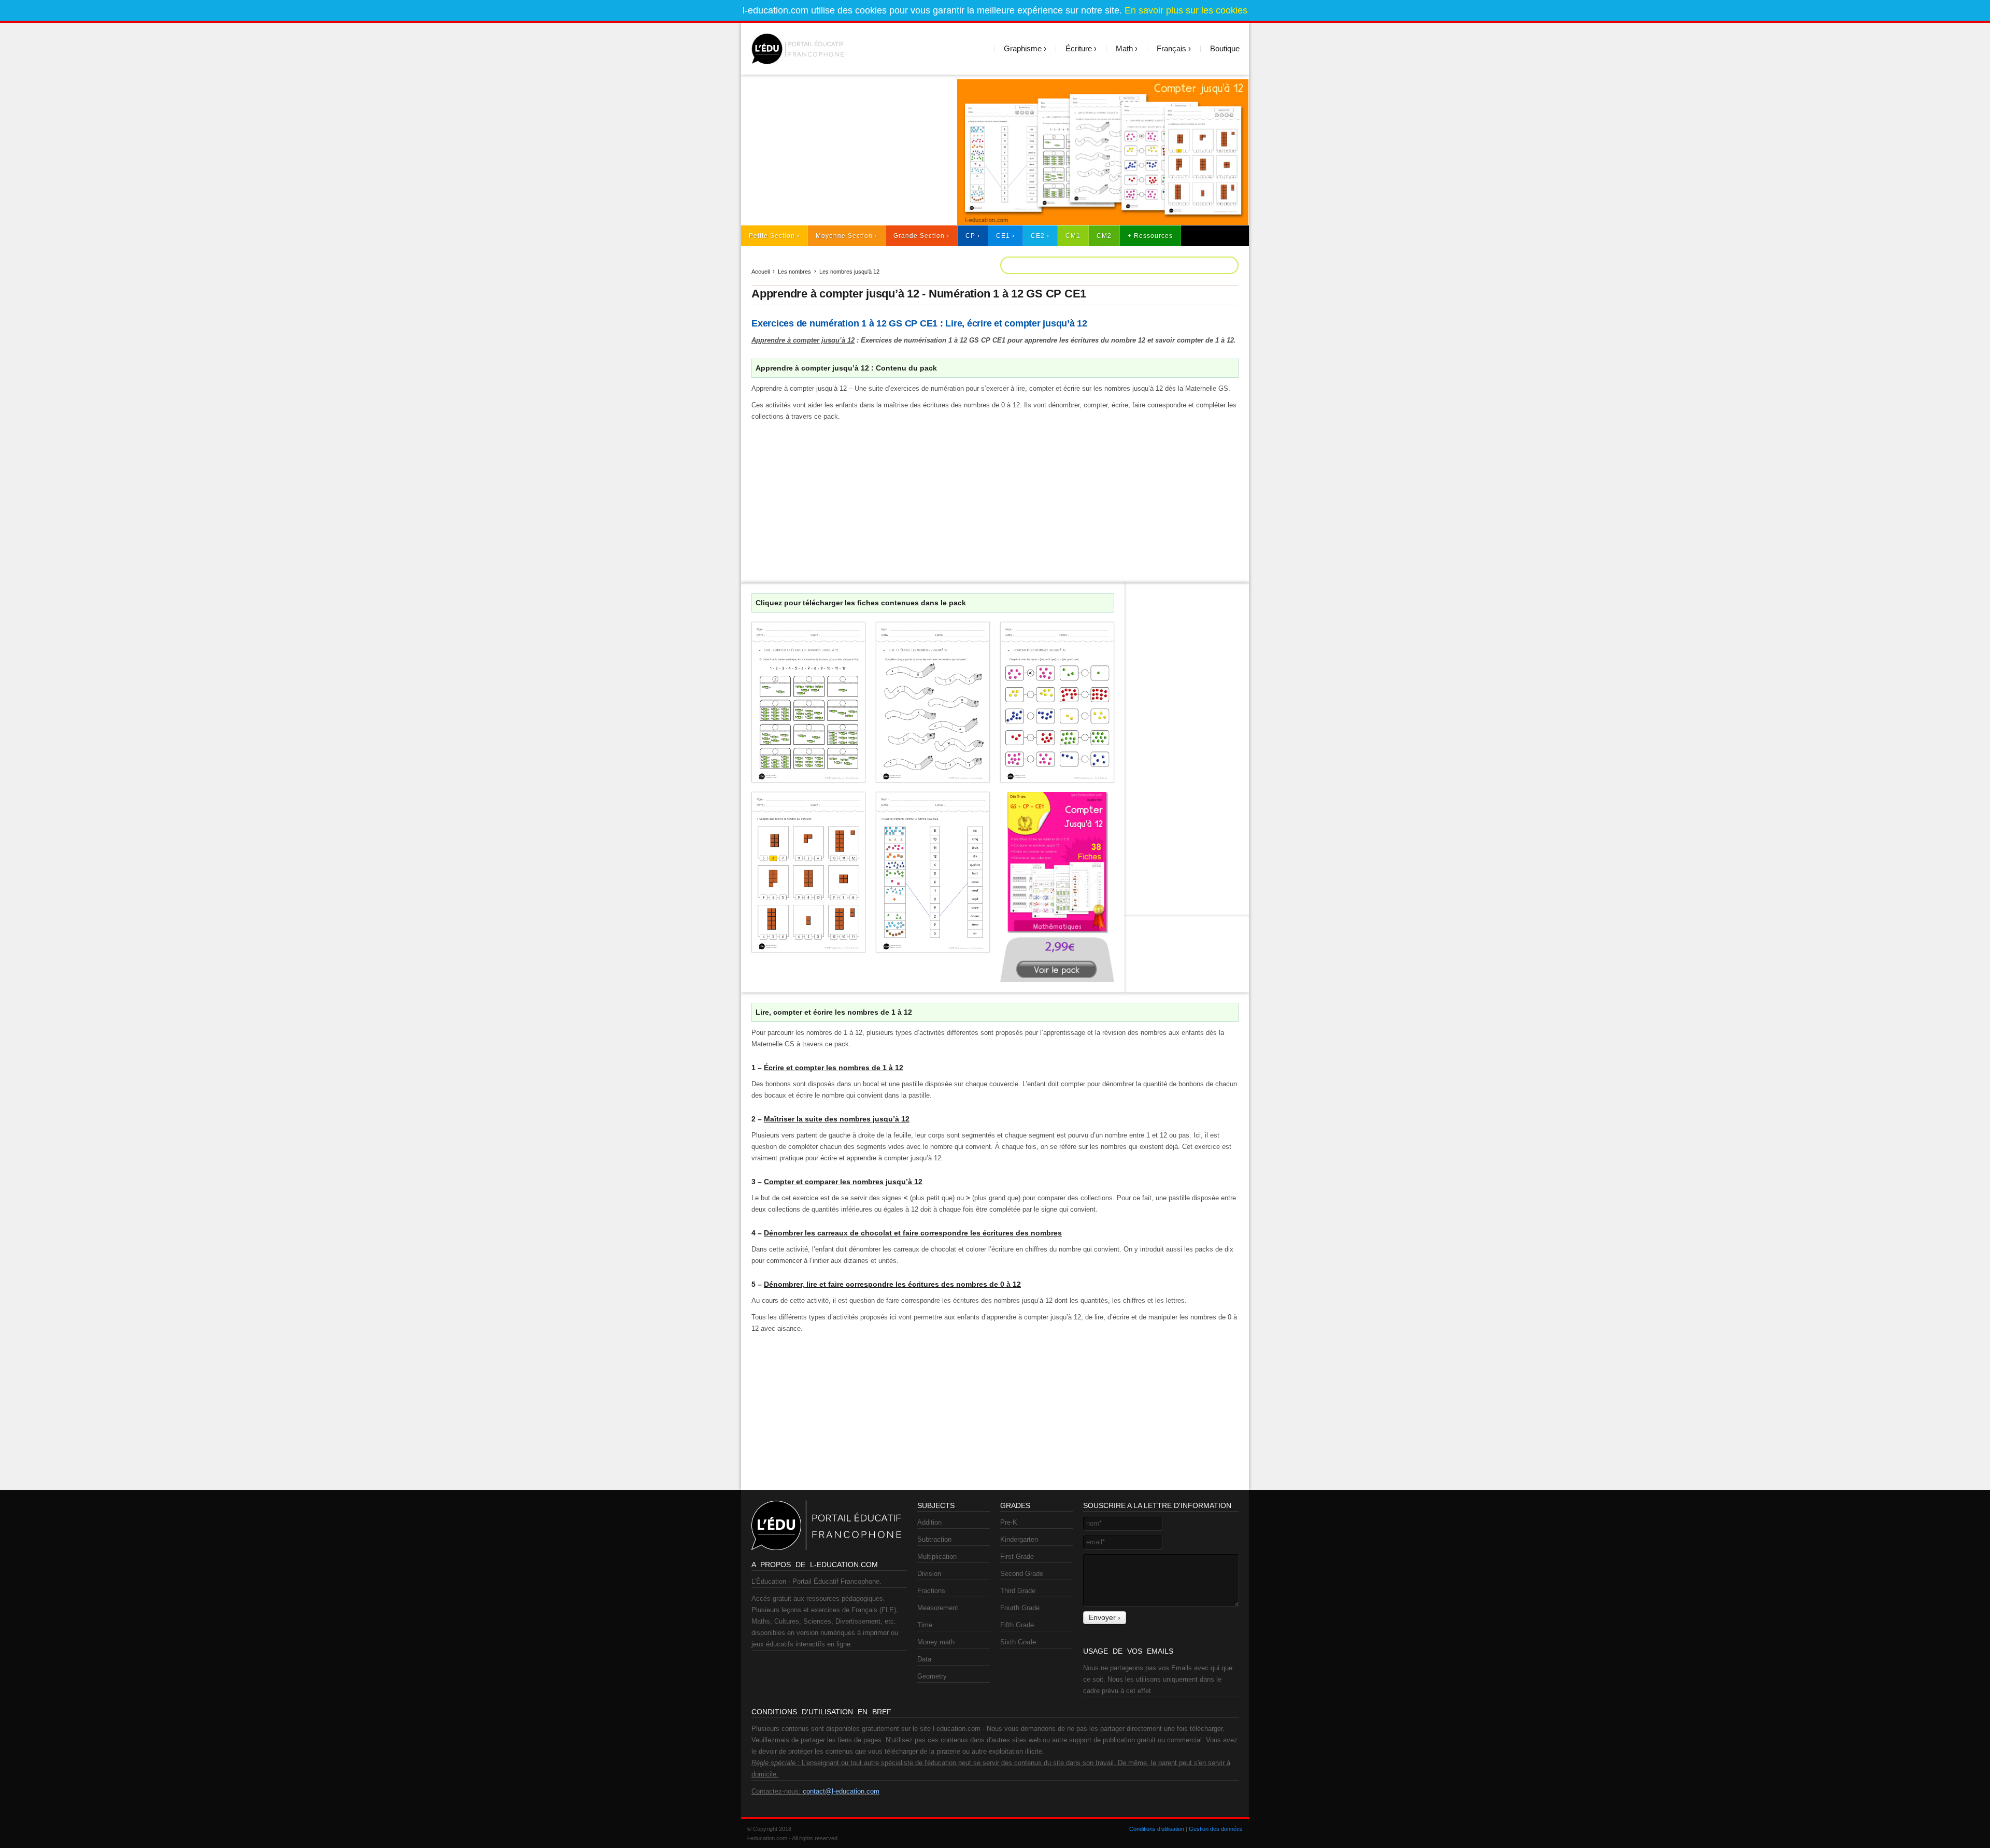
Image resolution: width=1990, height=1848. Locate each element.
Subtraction (934, 1539)
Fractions (931, 1591)
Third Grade (1018, 1591)
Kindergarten (1019, 1539)
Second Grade (1022, 1574)
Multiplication (937, 1556)
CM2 (1104, 236)
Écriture (1079, 48)
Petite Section (772, 236)
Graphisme (1023, 48)
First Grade (1017, 1556)
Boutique (1225, 48)
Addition (929, 1522)
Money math (936, 1642)
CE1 (1003, 236)
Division (929, 1574)
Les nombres (794, 272)
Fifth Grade (1017, 1625)
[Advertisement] (844, 152)
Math (1124, 48)
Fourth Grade (1020, 1608)
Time (925, 1625)
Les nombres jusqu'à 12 (849, 272)
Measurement (938, 1608)
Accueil (761, 272)
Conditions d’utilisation (1157, 1829)
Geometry (932, 1676)
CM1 (1073, 236)
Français (1171, 48)
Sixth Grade (1018, 1642)
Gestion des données (1216, 1829)
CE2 (1038, 236)
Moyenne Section (844, 236)
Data (924, 1659)
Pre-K (1009, 1522)
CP (970, 236)
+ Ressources (1150, 236)
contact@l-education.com (841, 1791)
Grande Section (919, 236)
